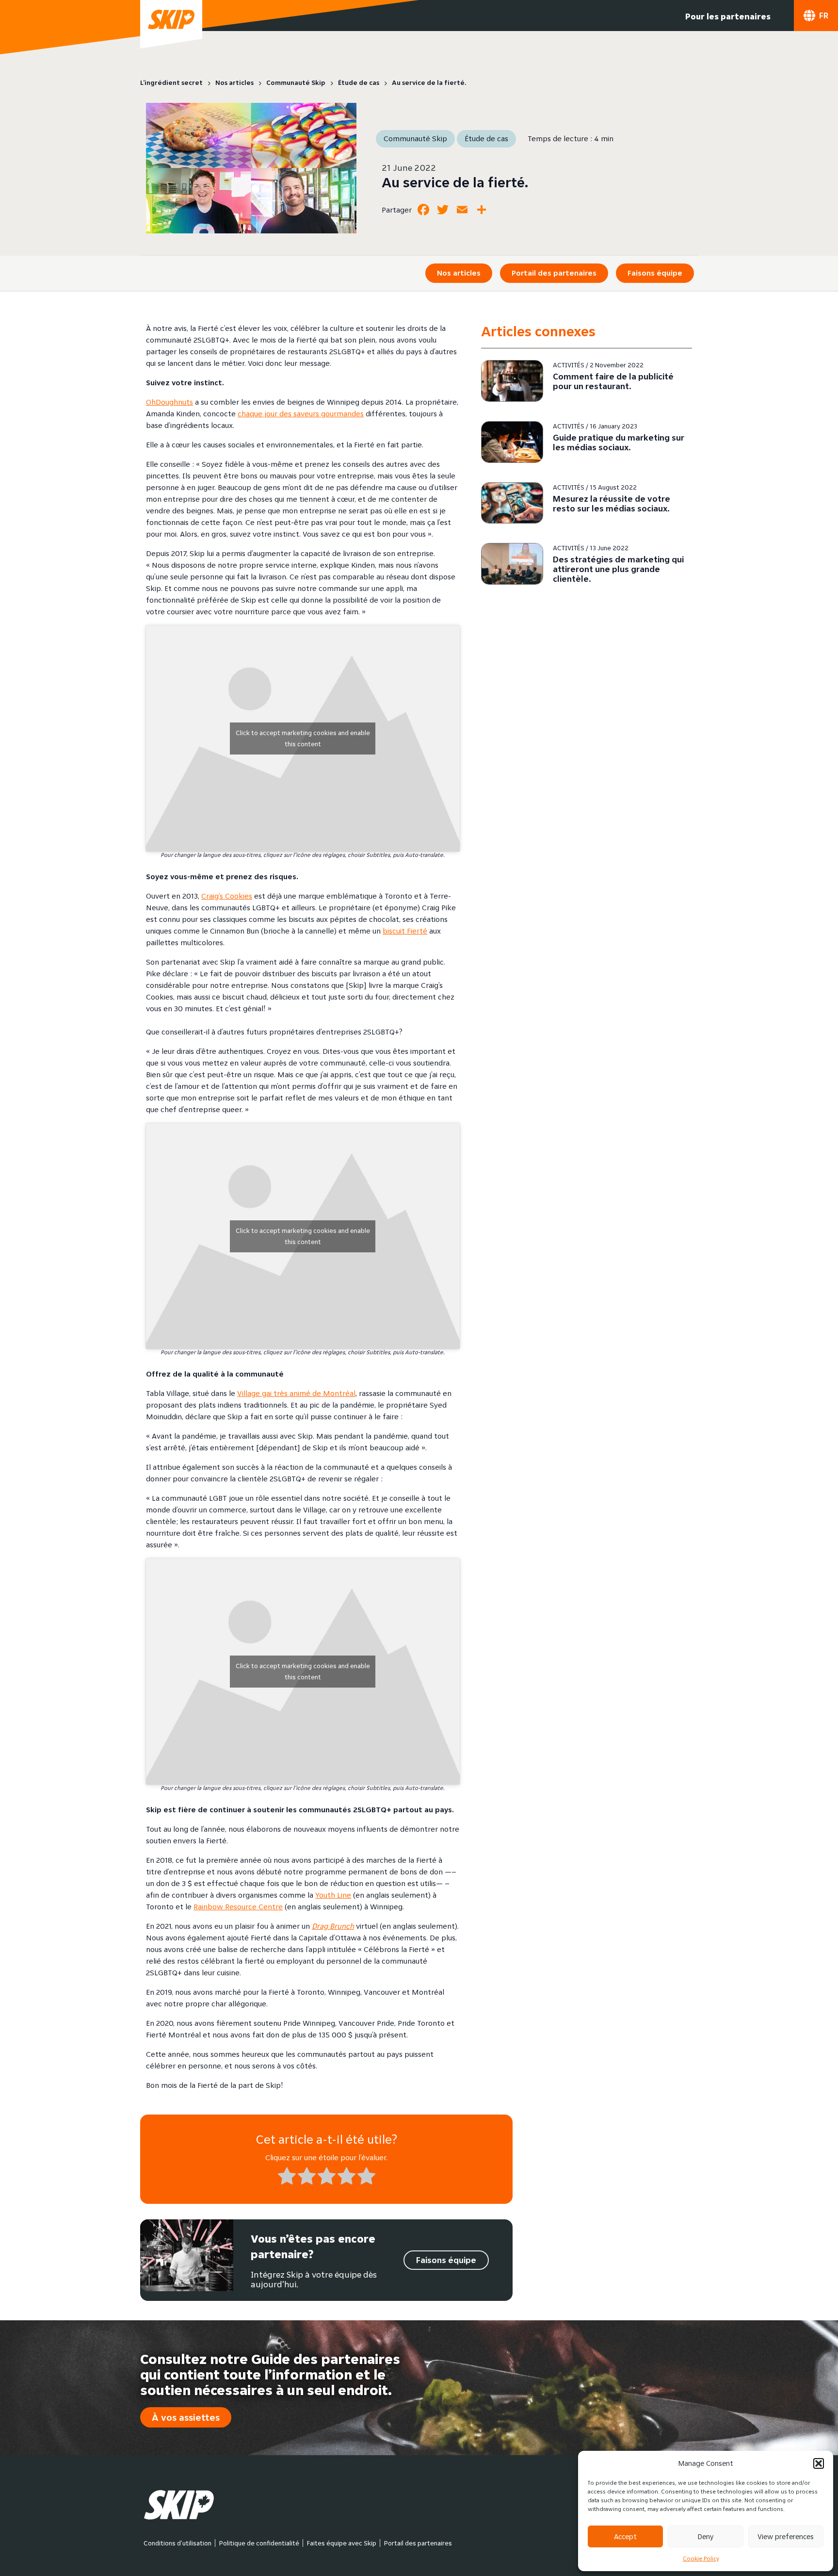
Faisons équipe (655, 273)
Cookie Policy (701, 2558)
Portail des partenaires (554, 273)
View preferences (786, 2536)
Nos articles (459, 273)
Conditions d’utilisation (177, 2543)
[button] (819, 2463)
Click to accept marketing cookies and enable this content (303, 738)
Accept (625, 2536)
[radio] (287, 2178)
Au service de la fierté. (455, 182)
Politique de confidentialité (259, 2543)
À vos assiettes (186, 2417)
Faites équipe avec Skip (342, 2543)
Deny (706, 2536)
